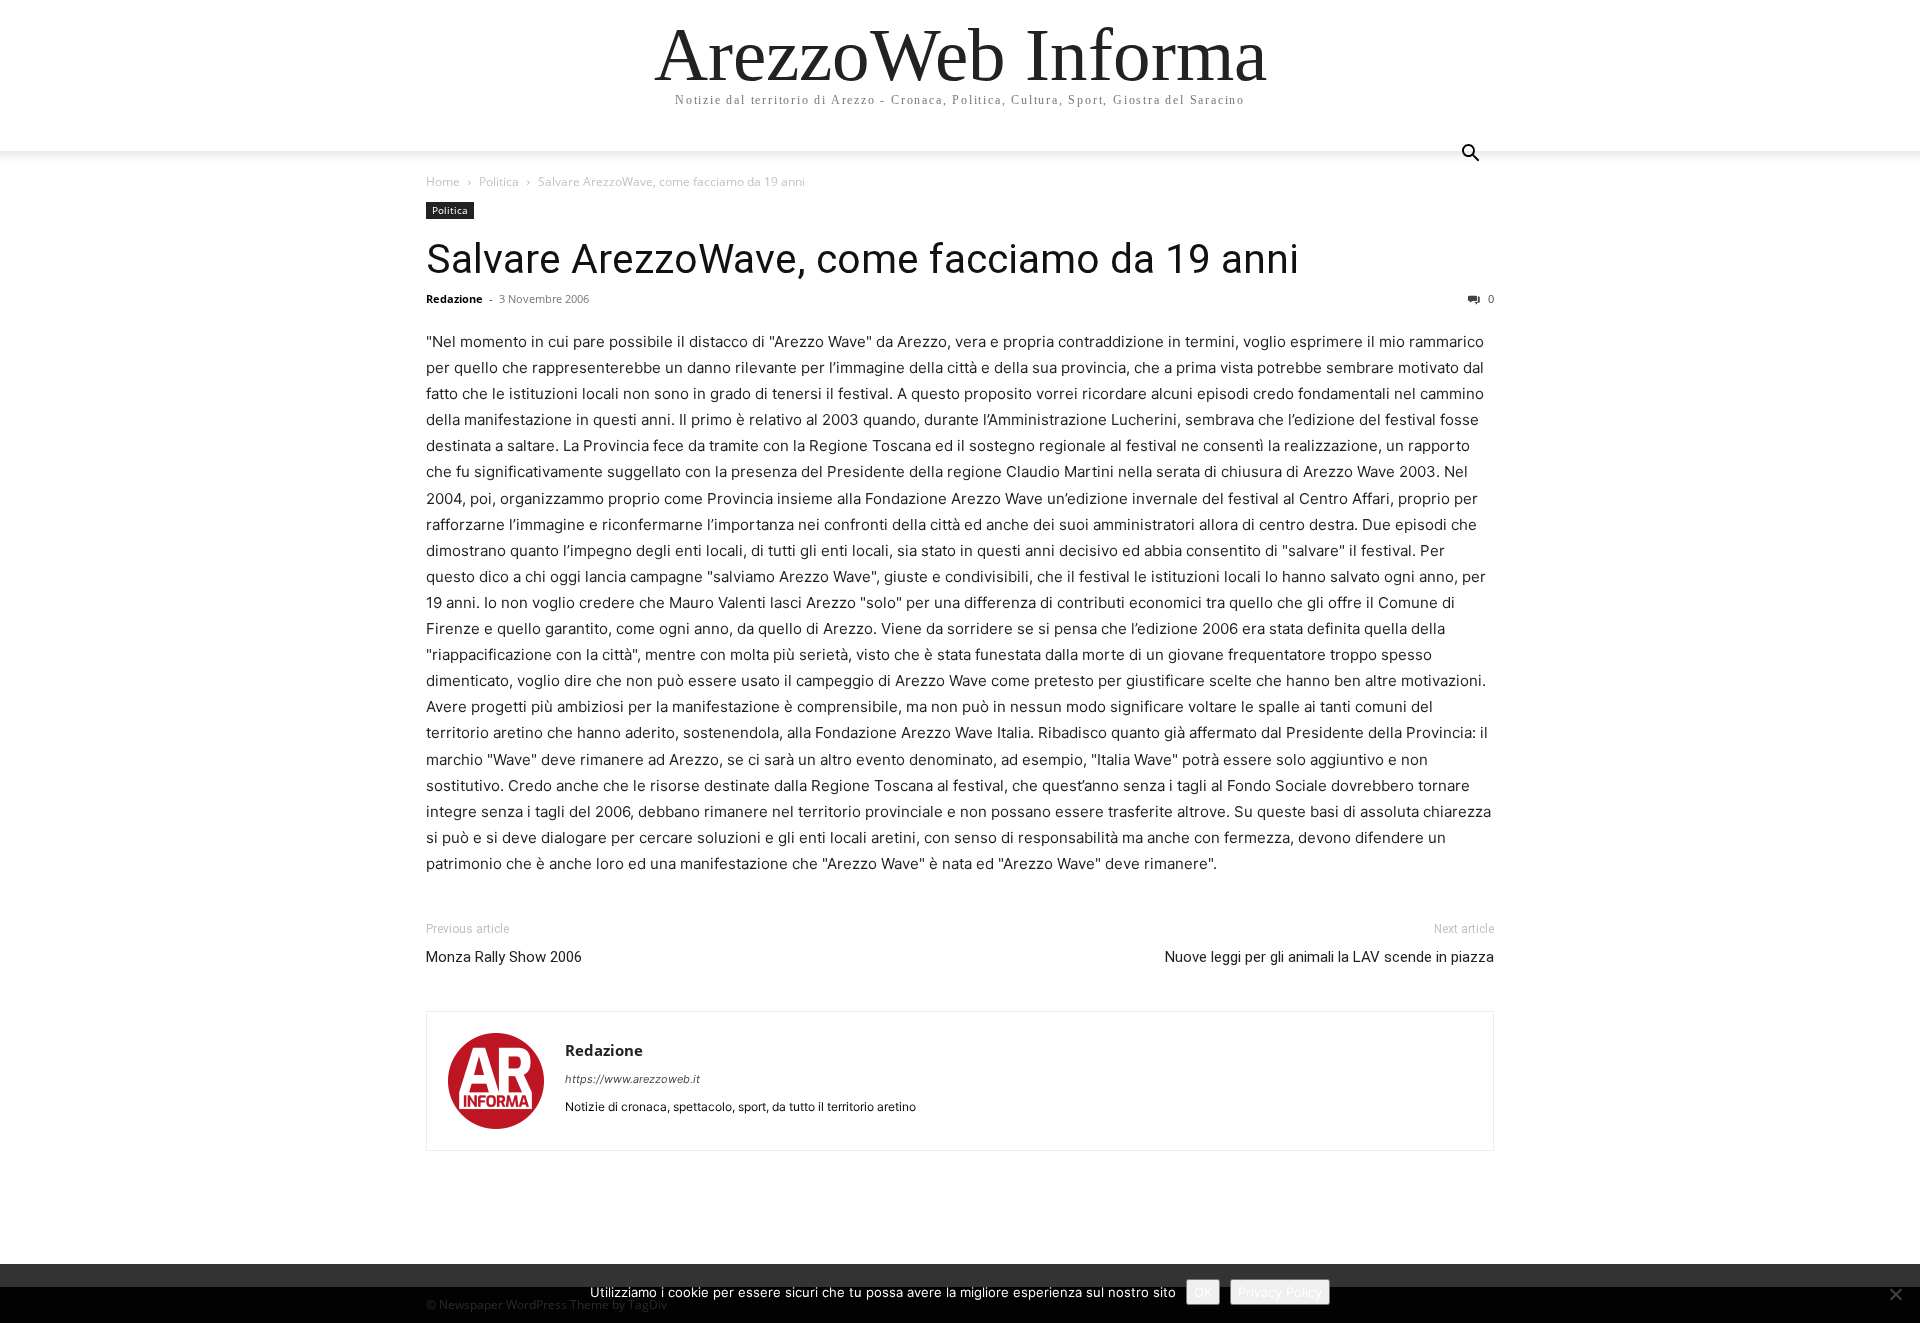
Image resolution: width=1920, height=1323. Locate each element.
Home (443, 181)
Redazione (454, 298)
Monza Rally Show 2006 (504, 957)
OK (1203, 1292)
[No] (1895, 1294)
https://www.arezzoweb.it (632, 1079)
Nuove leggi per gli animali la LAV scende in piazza (1329, 957)
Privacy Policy (1280, 1292)
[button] (1470, 155)
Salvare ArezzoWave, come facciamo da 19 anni (862, 259)
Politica (499, 181)
